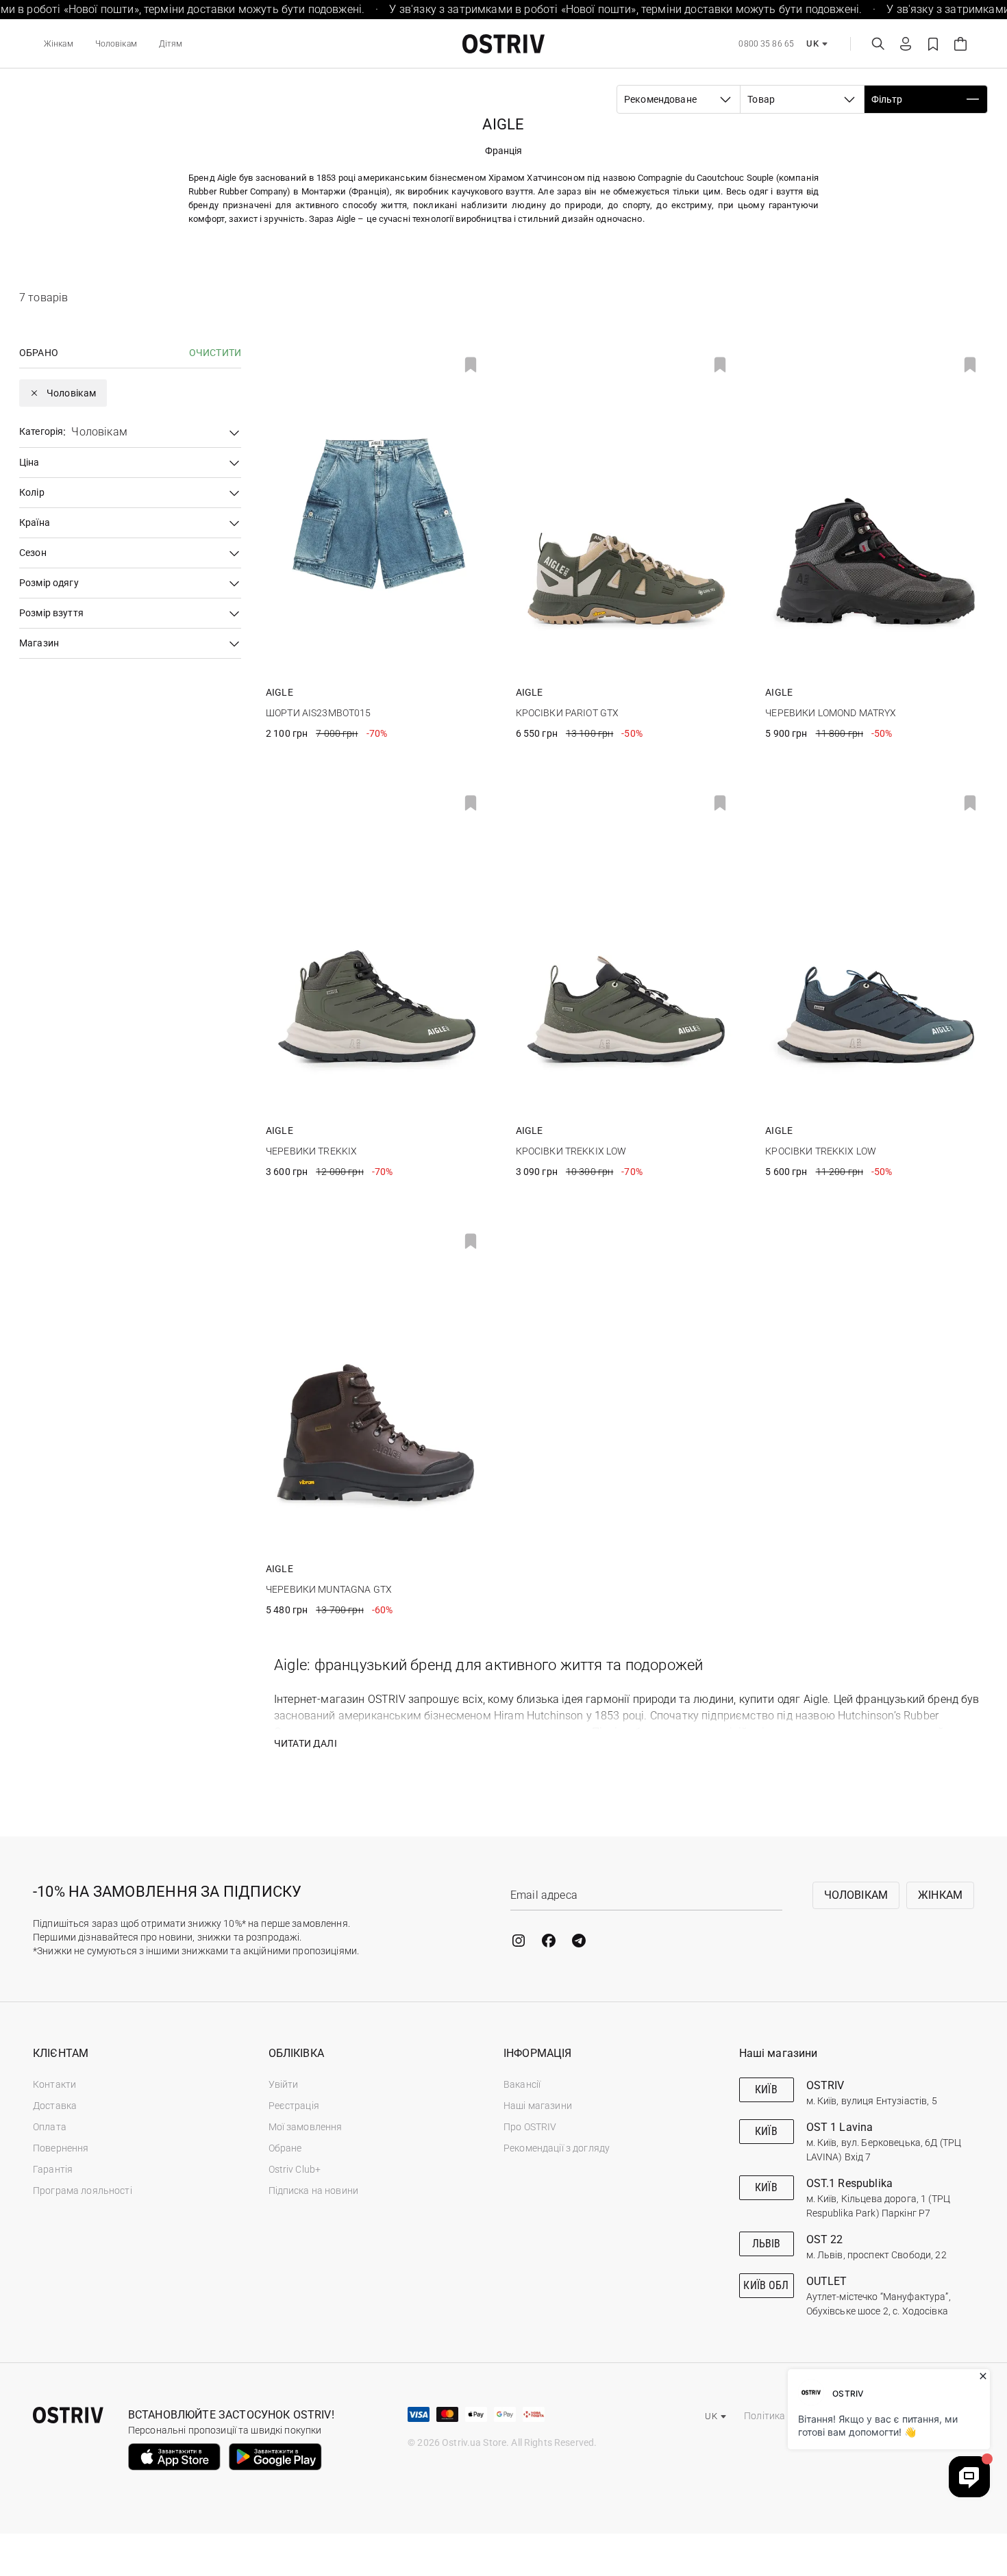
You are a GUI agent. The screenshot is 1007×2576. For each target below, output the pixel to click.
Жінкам (59, 44)
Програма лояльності (83, 2190)
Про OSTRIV (530, 2127)
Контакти (54, 2084)
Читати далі (306, 1743)
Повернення (61, 2148)
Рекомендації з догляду (557, 2148)
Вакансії (522, 2084)
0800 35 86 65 (766, 44)
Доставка (55, 2106)
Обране (285, 2148)
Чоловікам (116, 44)
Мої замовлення (306, 2127)
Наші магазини (538, 2106)
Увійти (284, 2084)
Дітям (171, 44)
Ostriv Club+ (295, 2169)
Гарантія (53, 2169)
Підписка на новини (314, 2190)
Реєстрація (294, 2106)
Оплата (50, 2127)
